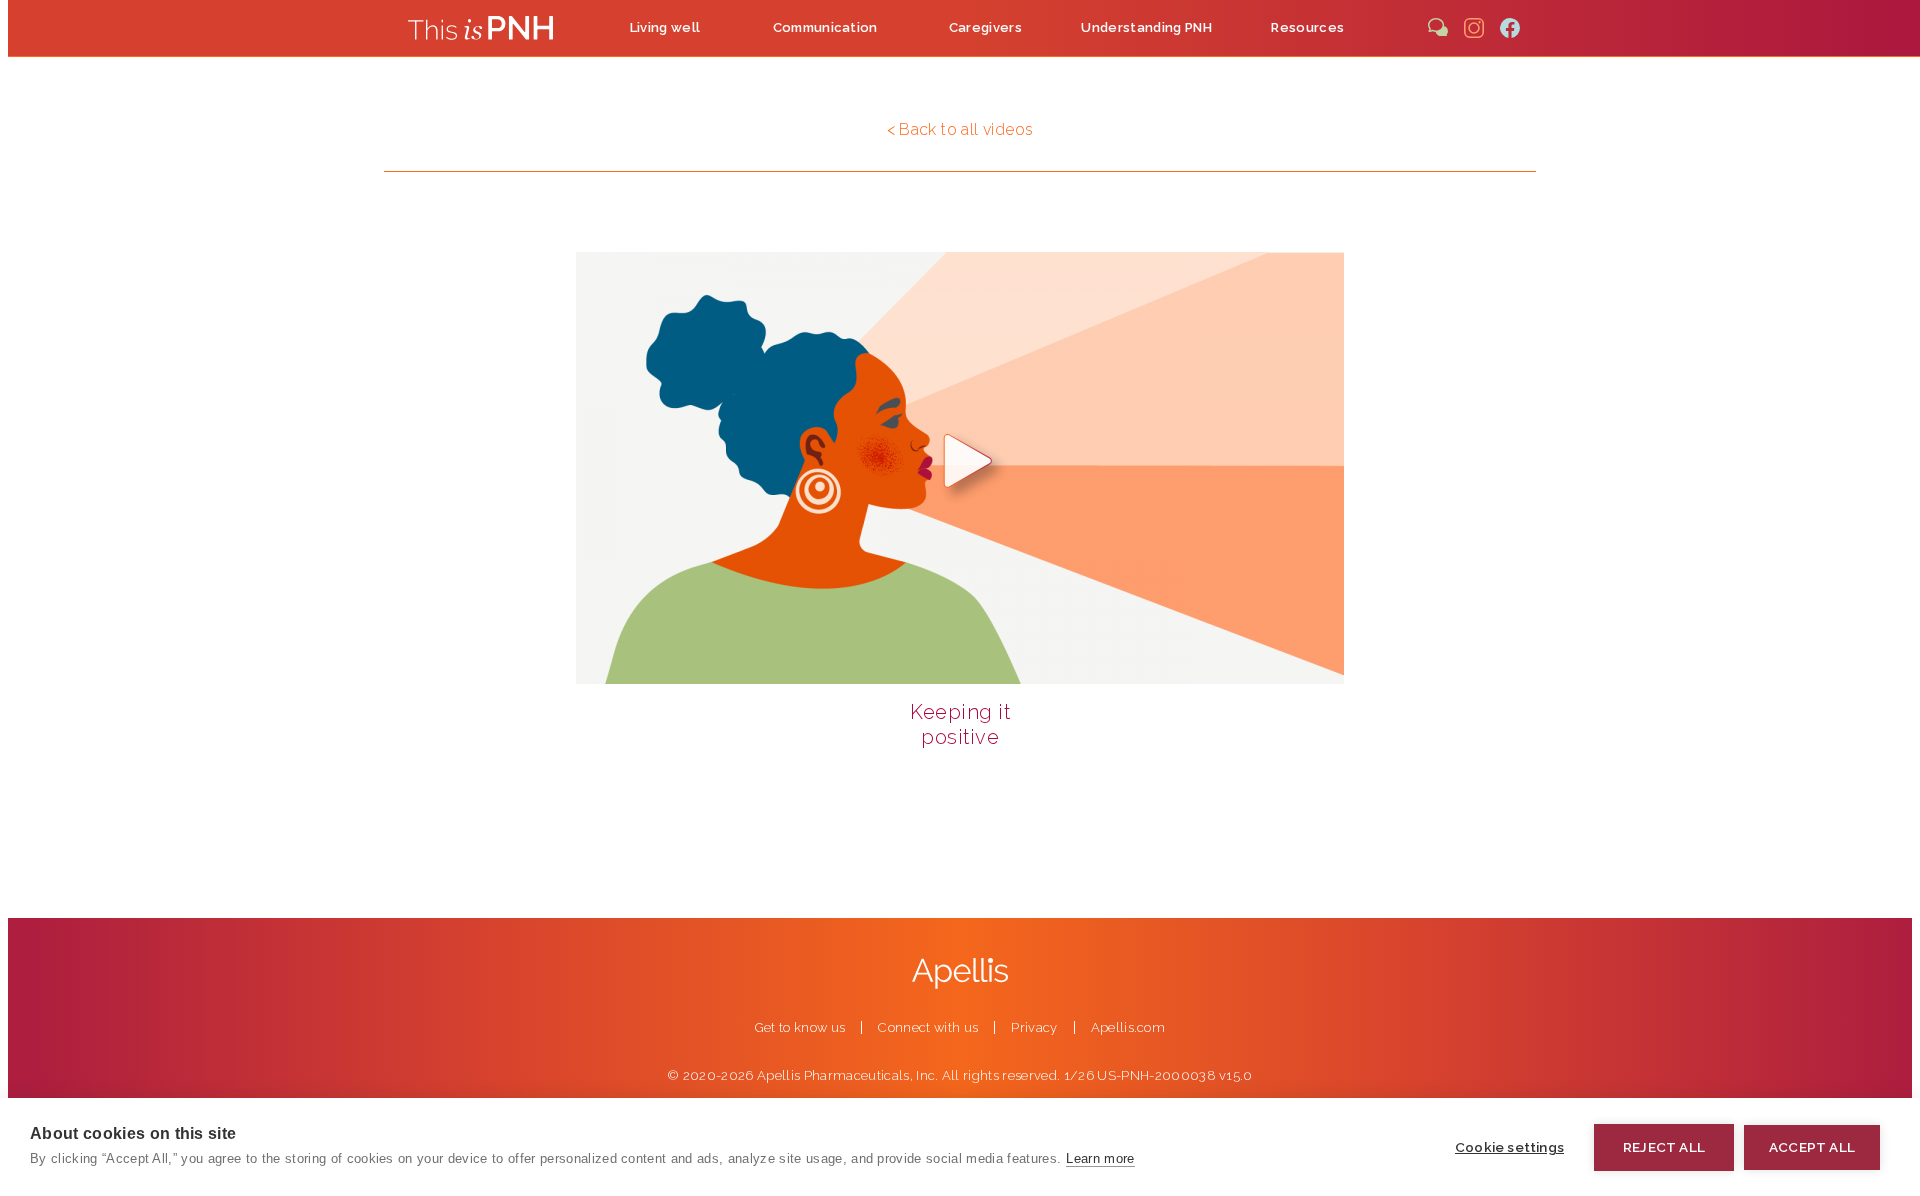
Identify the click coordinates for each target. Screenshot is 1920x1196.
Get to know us (800, 1027)
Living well (665, 27)
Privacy (1034, 1027)
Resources (1307, 27)
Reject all (1664, 1147)
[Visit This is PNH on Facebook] (1510, 28)
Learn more (1100, 1158)
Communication (825, 27)
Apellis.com (1128, 1027)
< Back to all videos (960, 129)
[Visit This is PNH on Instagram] (1474, 28)
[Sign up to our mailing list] (1438, 28)
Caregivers (985, 27)
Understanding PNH (1146, 27)
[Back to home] (480, 28)
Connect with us (928, 1027)
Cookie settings (1509, 1147)
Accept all (1812, 1147)
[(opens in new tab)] (960, 969)
